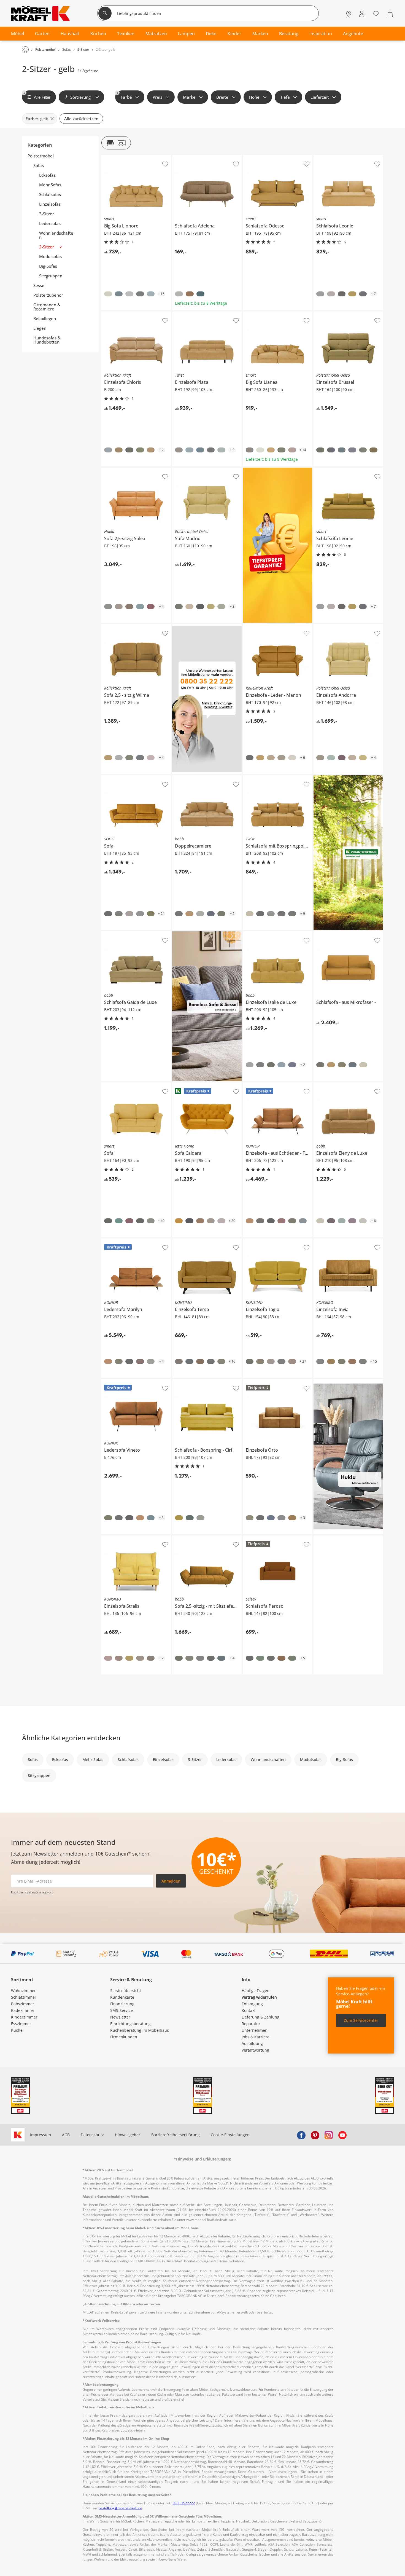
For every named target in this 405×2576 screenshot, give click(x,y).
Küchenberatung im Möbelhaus (140, 2030)
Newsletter (120, 2017)
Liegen (40, 328)
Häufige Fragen (256, 1991)
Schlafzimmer (24, 1997)
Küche (17, 2030)
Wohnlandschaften (56, 235)
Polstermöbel (41, 156)
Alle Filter (37, 95)
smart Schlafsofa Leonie (336, 157)
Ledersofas (50, 223)
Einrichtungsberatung (130, 2024)
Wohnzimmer (23, 1991)
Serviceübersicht (126, 1991)
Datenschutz (92, 2135)
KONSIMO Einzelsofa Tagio (268, 1241)
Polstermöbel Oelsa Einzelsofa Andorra (348, 628)
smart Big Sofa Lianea (263, 314)
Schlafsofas (50, 195)
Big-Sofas (48, 266)
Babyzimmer (23, 2004)
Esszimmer (21, 2024)
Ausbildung (252, 2043)
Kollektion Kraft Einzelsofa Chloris (133, 314)
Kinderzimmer (24, 2017)
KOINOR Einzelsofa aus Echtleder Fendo (278, 1087)
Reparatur (251, 2024)
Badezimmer (23, 2010)
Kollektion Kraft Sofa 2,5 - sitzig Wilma (135, 628)
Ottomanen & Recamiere (47, 307)
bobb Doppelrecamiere (194, 778)
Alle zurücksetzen (81, 119)
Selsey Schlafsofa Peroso (266, 1538)
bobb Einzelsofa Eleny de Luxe (341, 1085)
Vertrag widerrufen (259, 1997)
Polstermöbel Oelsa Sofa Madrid (202, 470)
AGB (66, 2135)
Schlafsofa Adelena (190, 157)
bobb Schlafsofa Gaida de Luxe (130, 934)
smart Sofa (111, 1085)
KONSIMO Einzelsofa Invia (338, 1241)
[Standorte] (349, 14)
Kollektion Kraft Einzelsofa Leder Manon (278, 628)
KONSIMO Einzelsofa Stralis (127, 1538)
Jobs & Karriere (256, 2037)
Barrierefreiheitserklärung (175, 2135)
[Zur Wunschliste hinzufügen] (165, 164)
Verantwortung (255, 2050)
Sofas (39, 166)
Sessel (39, 286)
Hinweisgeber (128, 2135)
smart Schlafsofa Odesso (266, 157)
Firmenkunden (124, 2037)
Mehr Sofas (50, 185)
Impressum (40, 2135)
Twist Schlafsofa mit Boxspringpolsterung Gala (277, 779)
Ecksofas (47, 175)
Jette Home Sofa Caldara (195, 1085)
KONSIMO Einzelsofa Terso (197, 1241)
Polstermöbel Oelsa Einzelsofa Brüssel (347, 316)
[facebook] (301, 2135)
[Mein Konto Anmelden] (362, 14)
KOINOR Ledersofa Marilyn (126, 1241)
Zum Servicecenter (361, 2020)
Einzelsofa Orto (257, 1381)
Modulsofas (50, 257)
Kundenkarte (122, 1997)
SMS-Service (121, 2010)
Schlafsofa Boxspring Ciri (195, 1381)
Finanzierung (122, 2004)
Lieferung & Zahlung (260, 2017)
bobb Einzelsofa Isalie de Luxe (271, 934)
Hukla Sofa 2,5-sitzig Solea (125, 470)
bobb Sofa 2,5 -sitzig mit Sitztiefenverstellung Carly (207, 1540)
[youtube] (342, 2135)
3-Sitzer (47, 214)
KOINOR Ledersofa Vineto (125, 1381)
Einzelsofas (50, 204)
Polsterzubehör (48, 295)
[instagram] (329, 2135)
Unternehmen (255, 2030)
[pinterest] (315, 2135)
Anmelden (171, 1881)
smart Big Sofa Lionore (122, 157)
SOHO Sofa (111, 778)
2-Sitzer (47, 247)
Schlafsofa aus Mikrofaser (337, 934)
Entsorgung (252, 2004)
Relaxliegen (45, 319)
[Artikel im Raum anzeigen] (116, 143)
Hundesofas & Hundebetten (47, 340)
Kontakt (249, 2010)
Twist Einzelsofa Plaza (192, 314)
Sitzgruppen (51, 276)
